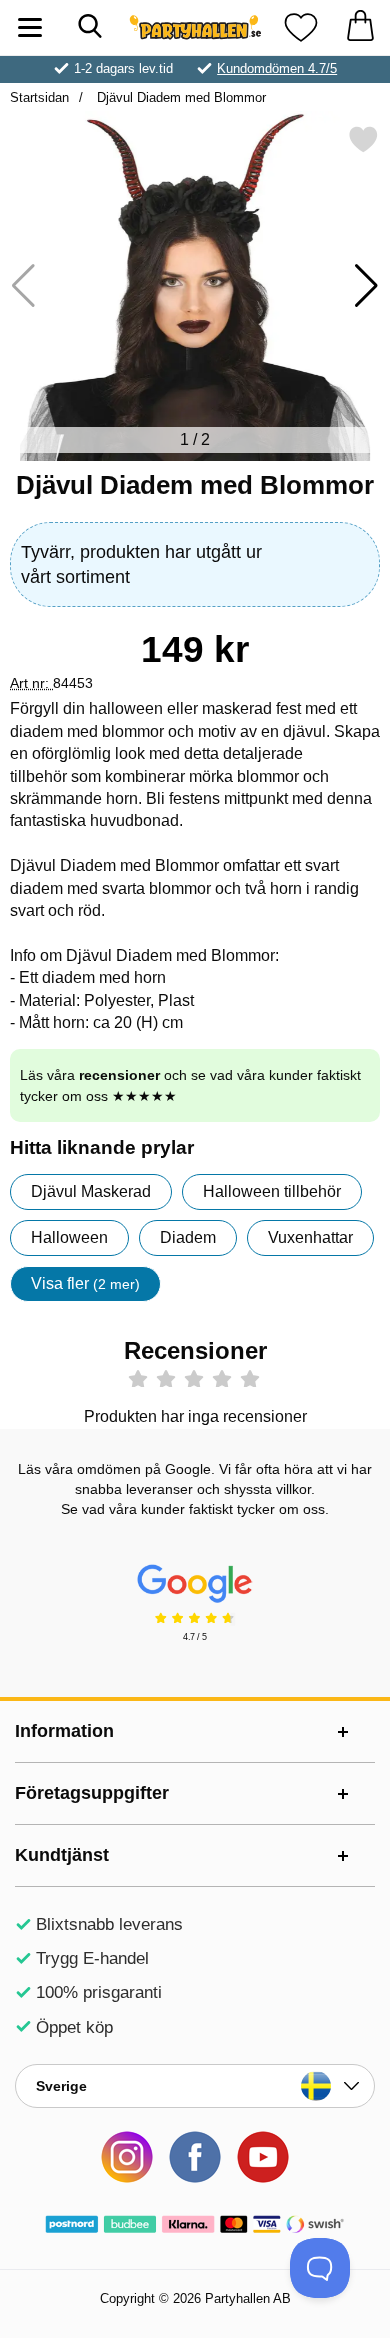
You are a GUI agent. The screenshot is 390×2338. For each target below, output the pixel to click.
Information (64, 1731)
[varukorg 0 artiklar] (360, 27)
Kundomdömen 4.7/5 (277, 68)
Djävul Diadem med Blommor (179, 97)
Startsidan (39, 97)
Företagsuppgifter (92, 1793)
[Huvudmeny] (30, 27)
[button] (366, 286)
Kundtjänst (62, 1855)
